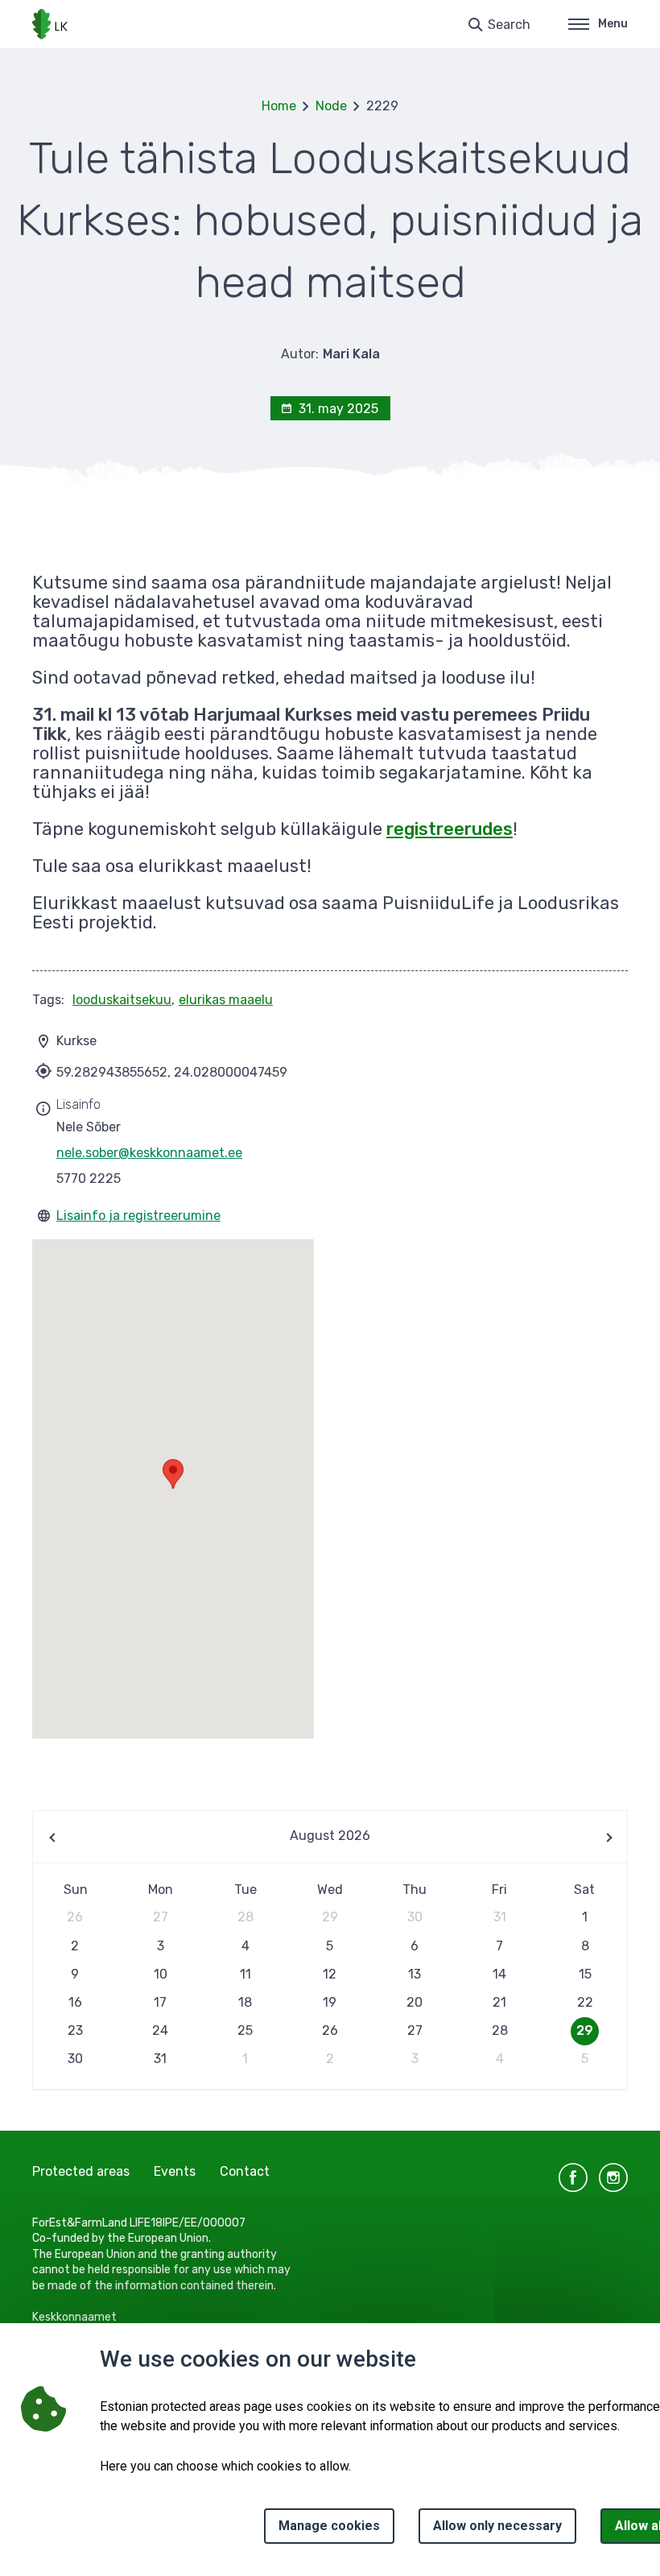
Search (509, 25)
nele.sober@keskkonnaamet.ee (149, 1153)
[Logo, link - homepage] (50, 24)
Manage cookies (329, 2526)
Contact (245, 2171)
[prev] (53, 1837)
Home (279, 106)
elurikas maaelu (226, 1000)
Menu (613, 24)
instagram (613, 2177)
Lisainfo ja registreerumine (138, 1216)
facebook (573, 2177)
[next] (607, 1837)
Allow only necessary (497, 2526)
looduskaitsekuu (122, 1000)
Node (331, 106)
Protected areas (81, 2171)
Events (175, 2171)
